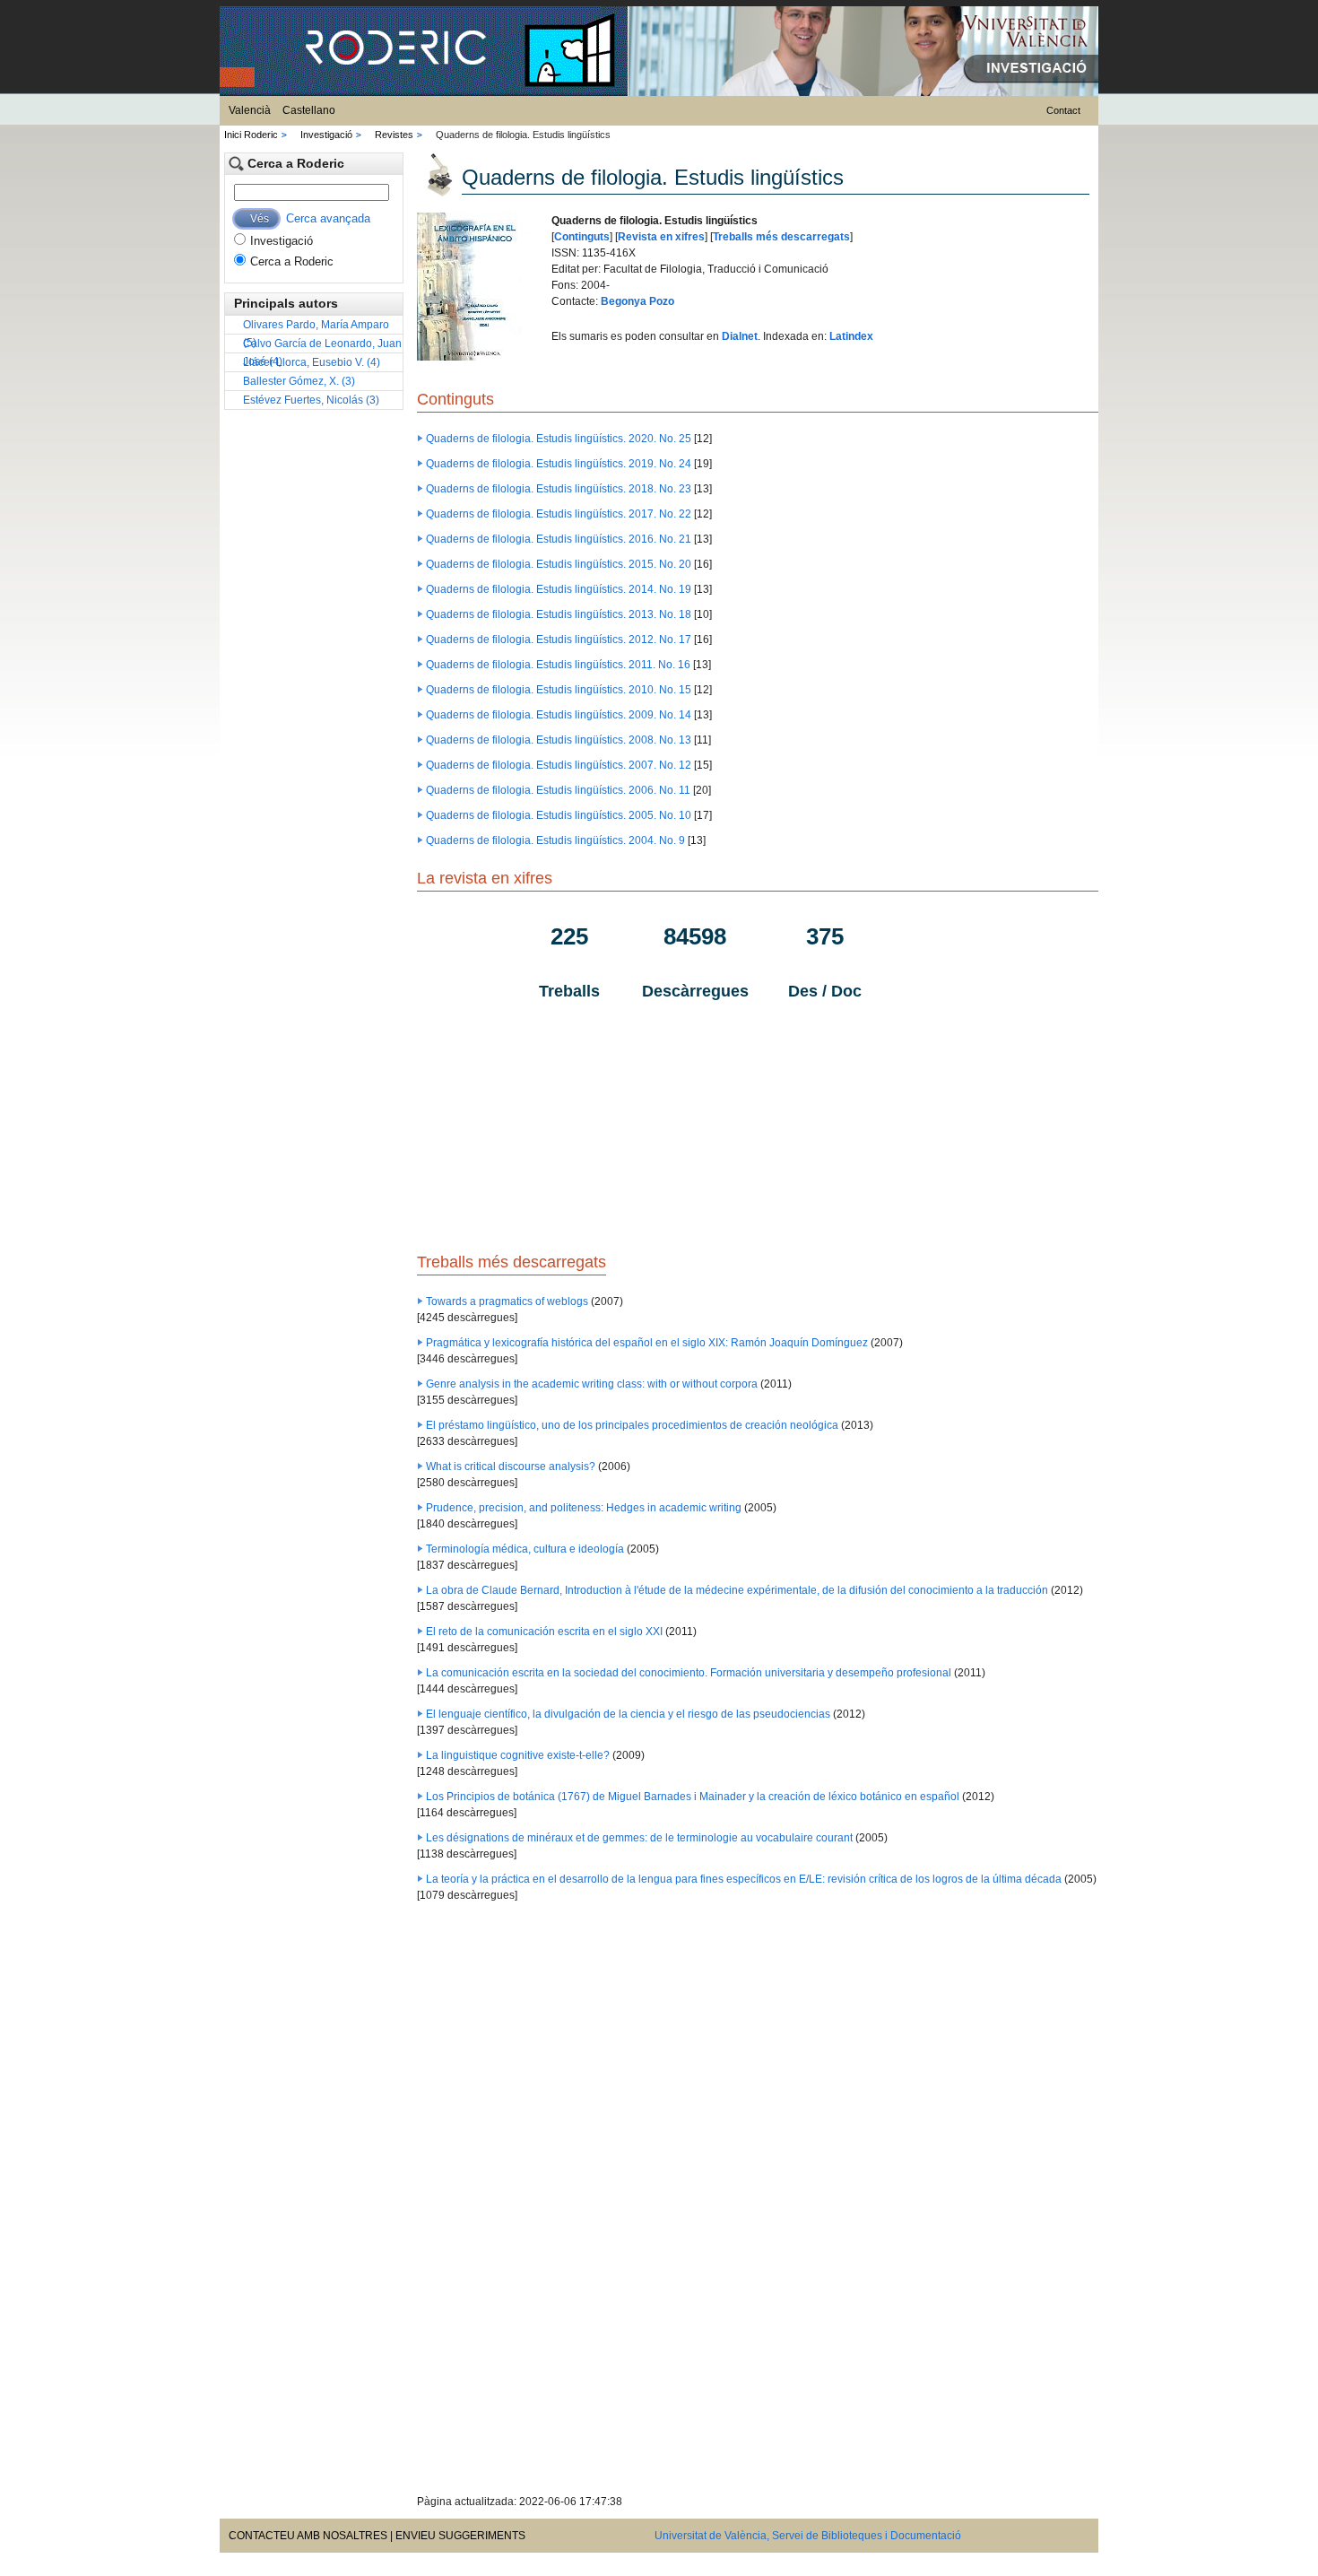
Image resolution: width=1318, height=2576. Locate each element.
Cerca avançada (328, 218)
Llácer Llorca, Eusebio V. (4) (312, 362)
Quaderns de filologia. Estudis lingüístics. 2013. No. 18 (559, 614)
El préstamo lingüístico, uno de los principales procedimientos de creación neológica (632, 1425)
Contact (1063, 110)
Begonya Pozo (637, 301)
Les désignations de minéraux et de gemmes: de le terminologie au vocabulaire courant (639, 1838)
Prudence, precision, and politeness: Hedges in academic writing (584, 1508)
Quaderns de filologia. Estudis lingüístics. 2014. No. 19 (559, 589)
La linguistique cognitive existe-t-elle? (518, 1755)
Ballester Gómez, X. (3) (299, 381)
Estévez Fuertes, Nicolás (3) (311, 400)
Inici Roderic (251, 135)
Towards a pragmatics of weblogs (507, 1301)
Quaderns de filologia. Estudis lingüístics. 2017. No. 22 (559, 514)
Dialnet (740, 336)
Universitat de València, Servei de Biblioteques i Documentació (808, 2536)
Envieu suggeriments (460, 2536)
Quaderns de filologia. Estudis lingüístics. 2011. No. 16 (558, 665)
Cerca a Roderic (292, 261)
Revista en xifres (661, 237)
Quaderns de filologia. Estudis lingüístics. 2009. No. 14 (559, 715)
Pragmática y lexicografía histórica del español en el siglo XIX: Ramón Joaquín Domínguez (647, 1343)
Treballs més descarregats (781, 237)
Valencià (250, 110)
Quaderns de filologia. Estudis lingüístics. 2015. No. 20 (559, 564)
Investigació (326, 135)
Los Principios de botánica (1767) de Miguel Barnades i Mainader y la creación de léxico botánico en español (693, 1797)
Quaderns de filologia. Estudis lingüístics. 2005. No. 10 (559, 815)
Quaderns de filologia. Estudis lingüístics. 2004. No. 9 (555, 840)
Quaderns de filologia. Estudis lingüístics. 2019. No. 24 (559, 464)
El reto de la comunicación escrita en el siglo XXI (544, 1632)
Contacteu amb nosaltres (308, 2536)
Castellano (309, 110)
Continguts (582, 237)
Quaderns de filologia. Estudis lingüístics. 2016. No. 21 (559, 539)
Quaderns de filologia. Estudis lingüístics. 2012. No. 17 (559, 640)
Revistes (394, 135)
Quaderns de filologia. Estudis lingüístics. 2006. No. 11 (558, 790)
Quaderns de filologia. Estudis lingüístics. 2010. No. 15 (559, 690)
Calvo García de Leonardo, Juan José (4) (322, 345)
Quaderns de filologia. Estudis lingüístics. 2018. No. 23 (559, 489)
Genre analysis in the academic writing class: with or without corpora (592, 1384)
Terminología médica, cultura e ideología (525, 1549)
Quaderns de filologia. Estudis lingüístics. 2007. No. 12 (559, 765)
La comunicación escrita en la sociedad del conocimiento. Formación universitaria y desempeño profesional (689, 1673)
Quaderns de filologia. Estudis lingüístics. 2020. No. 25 (559, 439)
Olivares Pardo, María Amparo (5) (316, 326)
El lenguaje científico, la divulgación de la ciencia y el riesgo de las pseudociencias (628, 1714)
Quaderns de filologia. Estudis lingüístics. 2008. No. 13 (559, 740)
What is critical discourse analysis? (511, 1466)
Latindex (851, 336)
